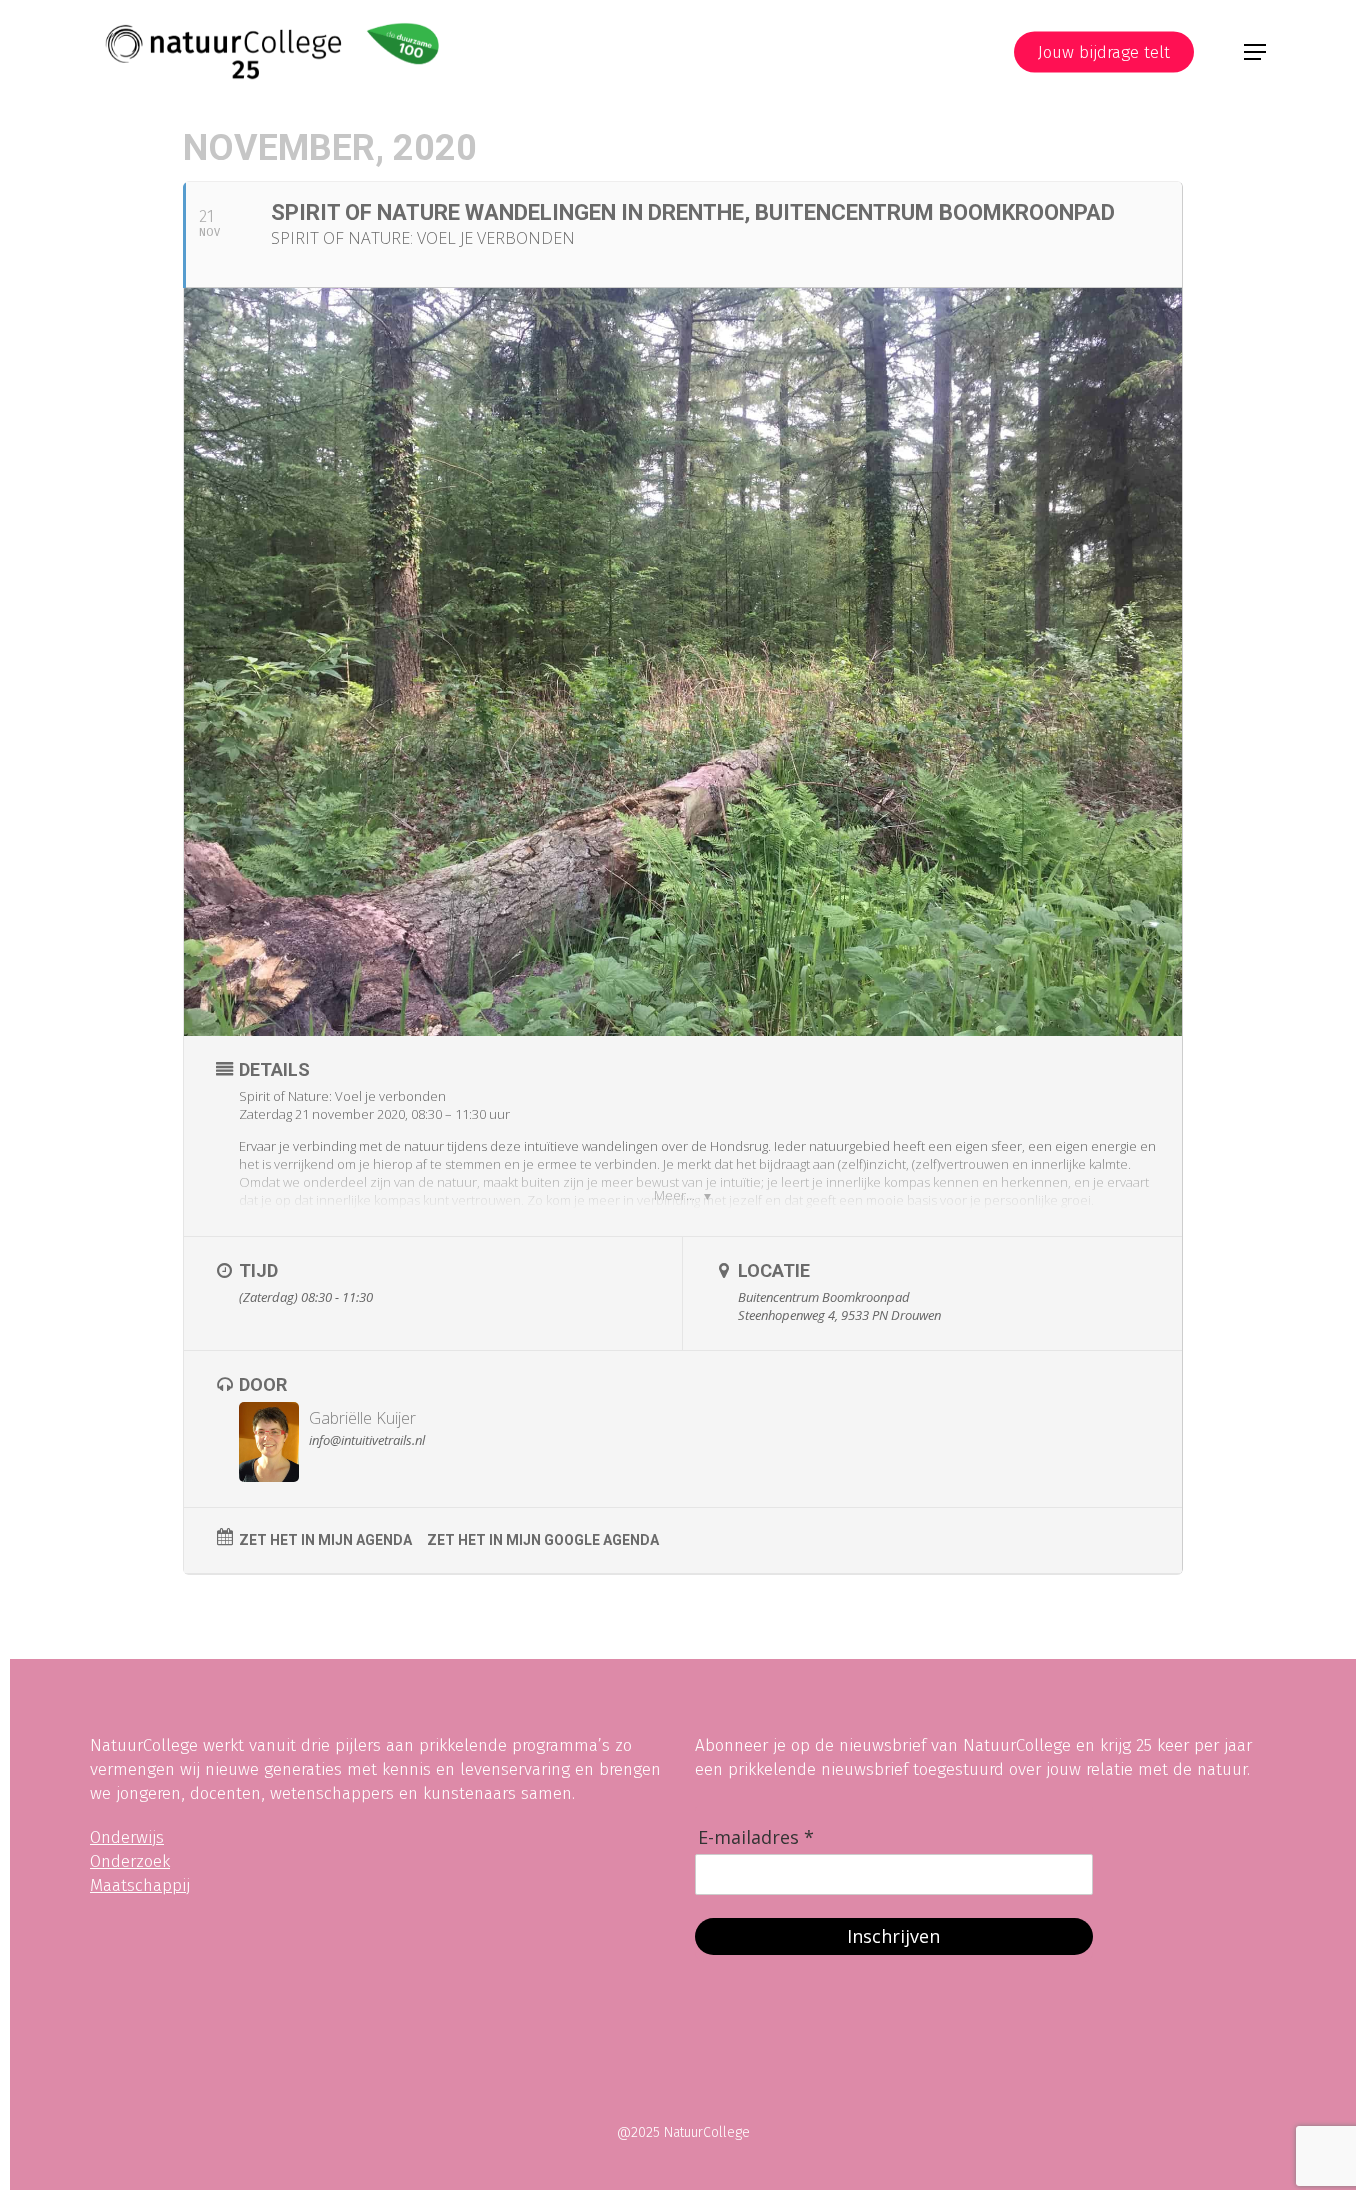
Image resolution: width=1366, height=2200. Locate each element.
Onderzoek (130, 1861)
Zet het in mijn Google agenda (543, 1540)
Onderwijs (127, 1837)
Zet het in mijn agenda (325, 1540)
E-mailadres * (756, 1837)
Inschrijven (893, 1936)
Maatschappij (140, 1885)
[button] (1255, 52)
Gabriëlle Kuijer (362, 1418)
